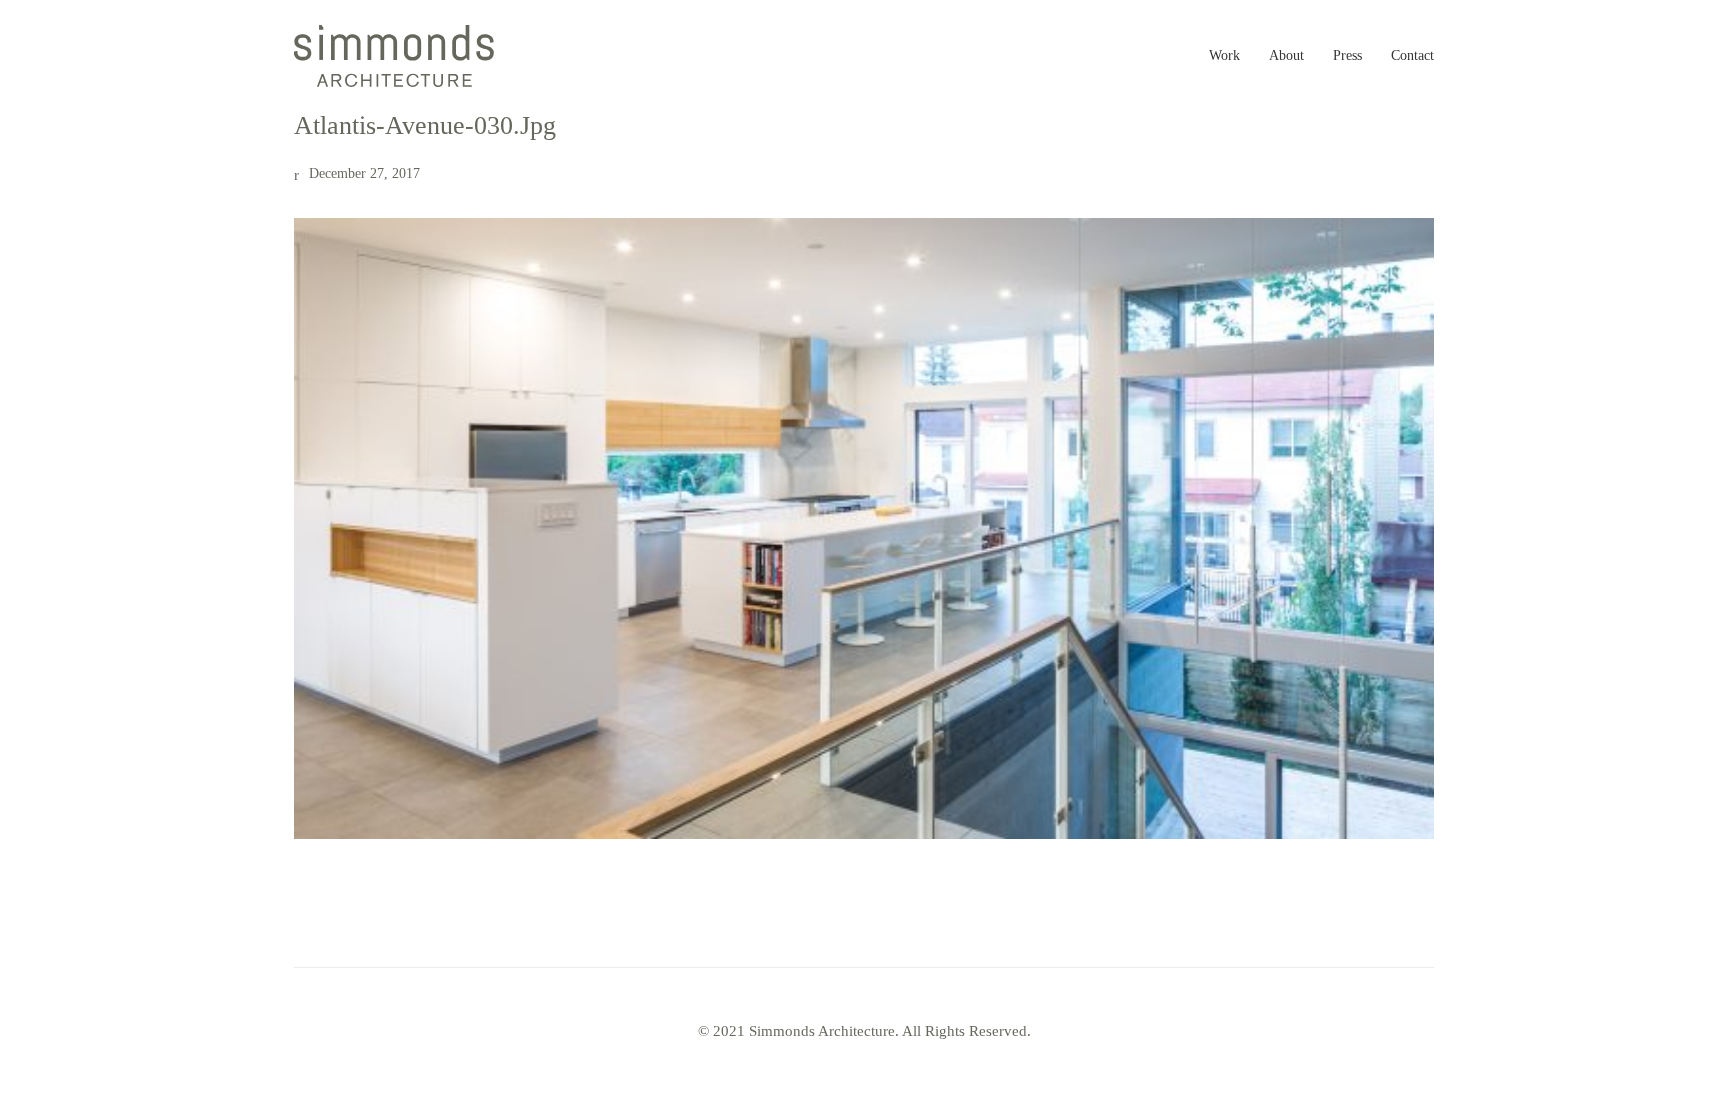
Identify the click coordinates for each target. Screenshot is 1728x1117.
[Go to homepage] (394, 56)
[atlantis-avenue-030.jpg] (864, 528)
